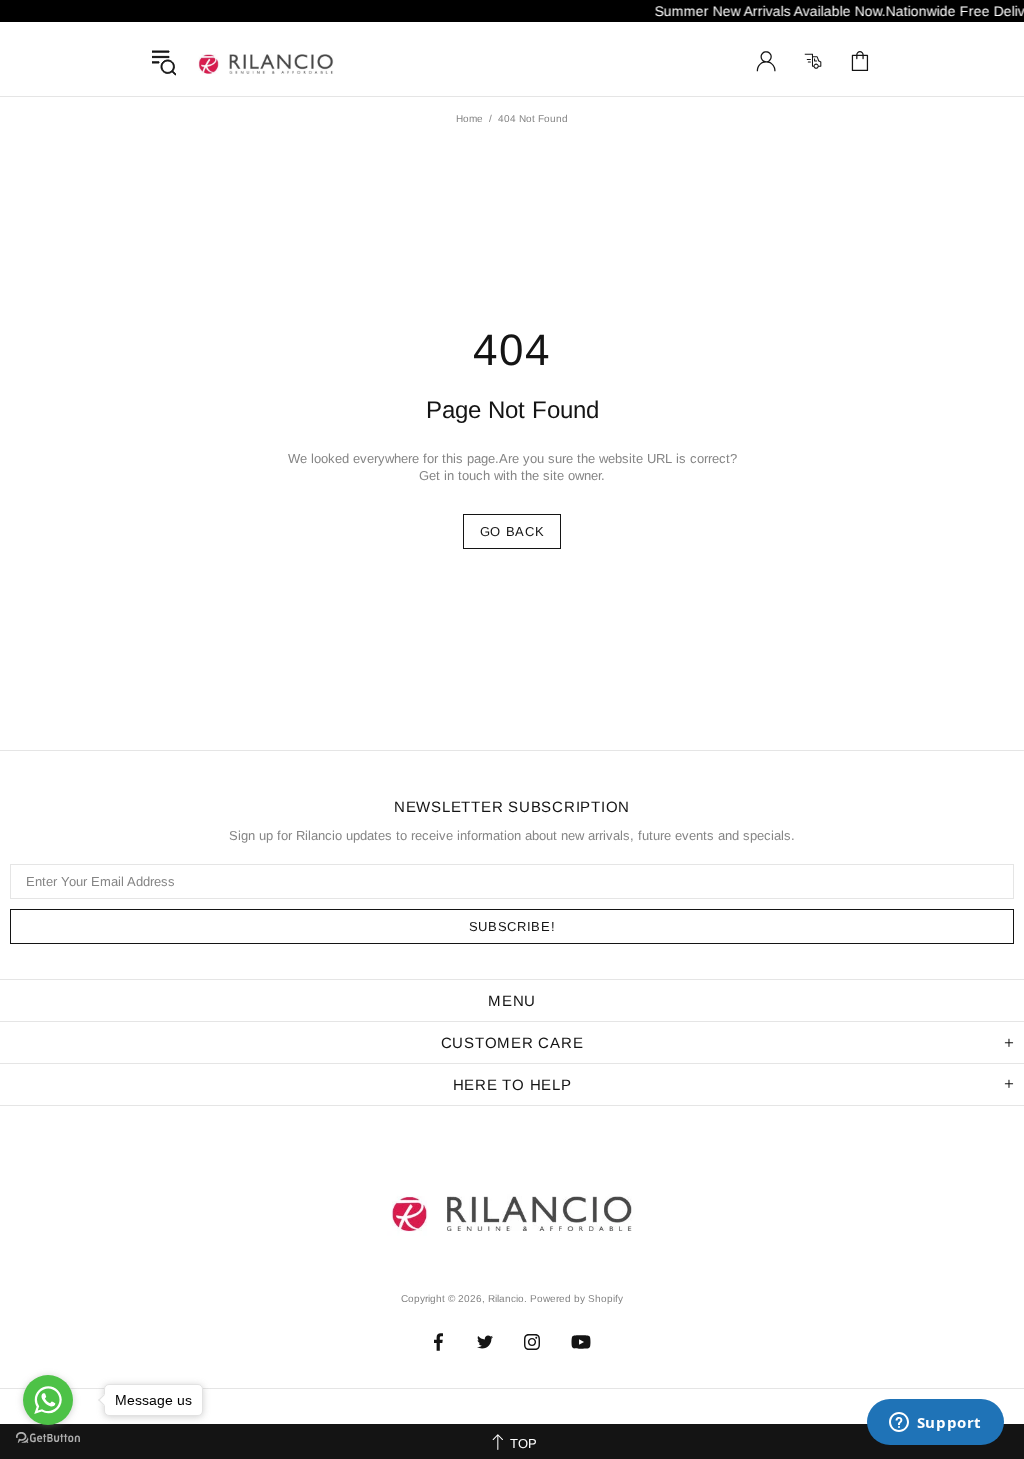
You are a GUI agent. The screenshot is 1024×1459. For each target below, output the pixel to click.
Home (469, 118)
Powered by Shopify (576, 1298)
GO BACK (512, 531)
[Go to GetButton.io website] (48, 1438)
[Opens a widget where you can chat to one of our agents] (935, 1424)
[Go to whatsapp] (48, 1400)
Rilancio (266, 61)
